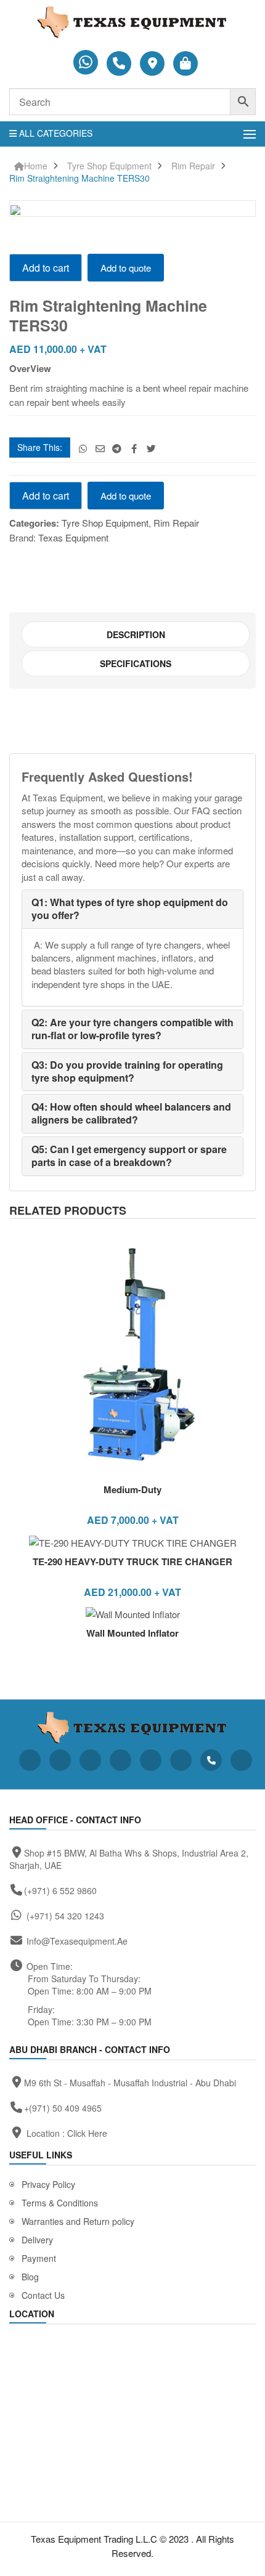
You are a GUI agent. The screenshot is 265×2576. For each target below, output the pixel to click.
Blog (30, 2277)
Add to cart (46, 268)
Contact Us (43, 2295)
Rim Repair (193, 166)
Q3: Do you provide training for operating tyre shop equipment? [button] (127, 1071)
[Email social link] (100, 448)
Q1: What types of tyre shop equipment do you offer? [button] (130, 909)
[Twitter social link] (151, 448)
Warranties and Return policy (78, 2221)
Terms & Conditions (60, 2203)
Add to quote (126, 268)
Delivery (37, 2240)
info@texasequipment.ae (77, 1941)
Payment (39, 2258)
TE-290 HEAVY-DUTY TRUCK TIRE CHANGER (132, 1561)
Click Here (87, 2133)
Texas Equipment (73, 537)
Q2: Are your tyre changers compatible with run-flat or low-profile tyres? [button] (132, 1029)
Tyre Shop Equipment (109, 166)
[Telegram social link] (117, 448)
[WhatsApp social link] (83, 448)
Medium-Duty (132, 1489)
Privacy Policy (48, 2184)
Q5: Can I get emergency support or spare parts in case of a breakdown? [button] (129, 1156)
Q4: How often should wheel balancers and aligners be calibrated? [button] (131, 1113)
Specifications (136, 663)
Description (136, 634)
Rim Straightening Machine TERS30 (79, 178)
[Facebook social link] (134, 448)
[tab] (136, 634)
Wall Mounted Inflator (132, 1633)
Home (36, 166)
